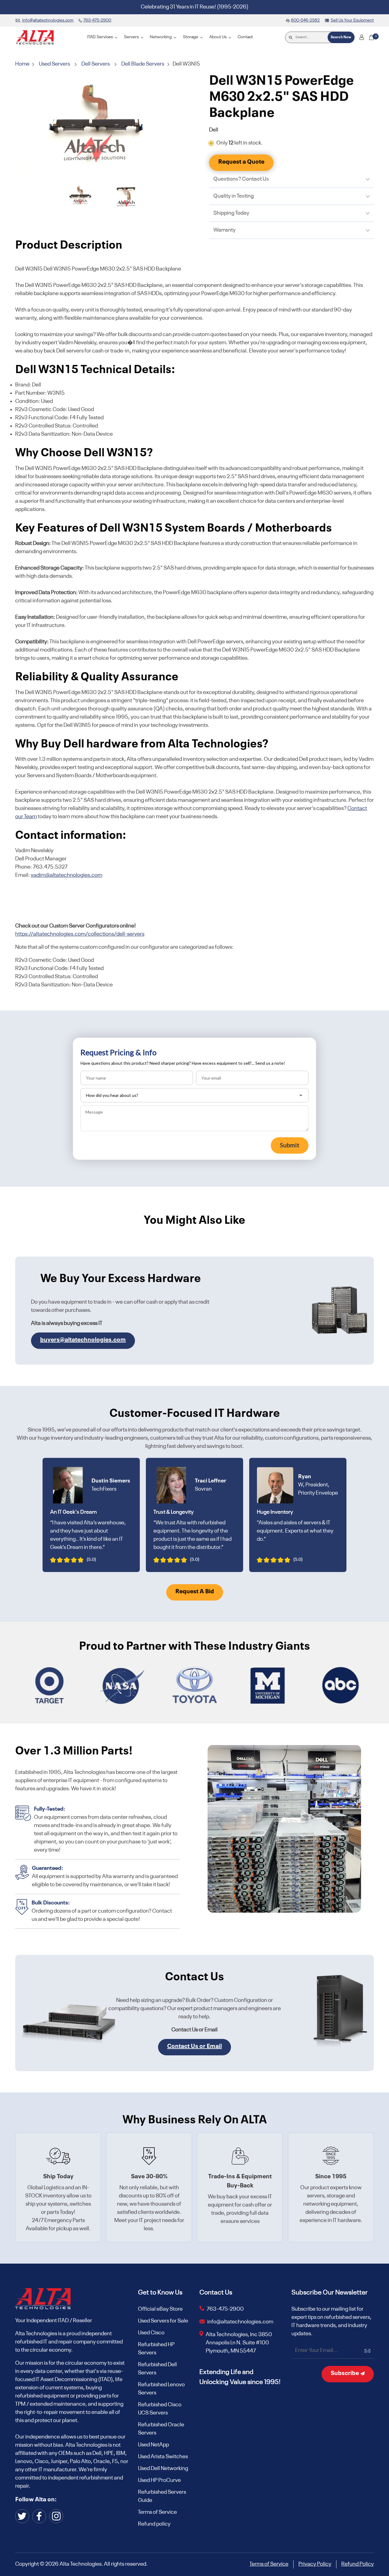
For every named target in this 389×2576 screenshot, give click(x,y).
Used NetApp (153, 2445)
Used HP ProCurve (159, 2480)
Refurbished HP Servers (156, 2349)
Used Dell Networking (163, 2469)
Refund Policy (358, 2564)
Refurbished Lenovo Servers (161, 2389)
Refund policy (154, 2524)
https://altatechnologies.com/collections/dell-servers (80, 934)
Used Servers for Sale (163, 2321)
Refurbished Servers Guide (162, 2496)
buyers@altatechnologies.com (83, 1340)
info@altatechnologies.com (241, 2322)
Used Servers (54, 64)
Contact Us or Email (194, 2047)
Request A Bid (195, 1592)
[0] (371, 37)
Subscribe (345, 2374)
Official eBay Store (160, 2309)
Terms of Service (157, 2512)
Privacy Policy (315, 2564)
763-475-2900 (225, 2309)
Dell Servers (96, 64)
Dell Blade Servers (143, 64)
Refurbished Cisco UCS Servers (160, 2409)
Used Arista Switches (163, 2457)
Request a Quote (241, 162)
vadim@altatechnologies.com (66, 875)
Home (23, 64)
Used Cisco (151, 2333)
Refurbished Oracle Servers (161, 2429)
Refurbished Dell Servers (157, 2369)
